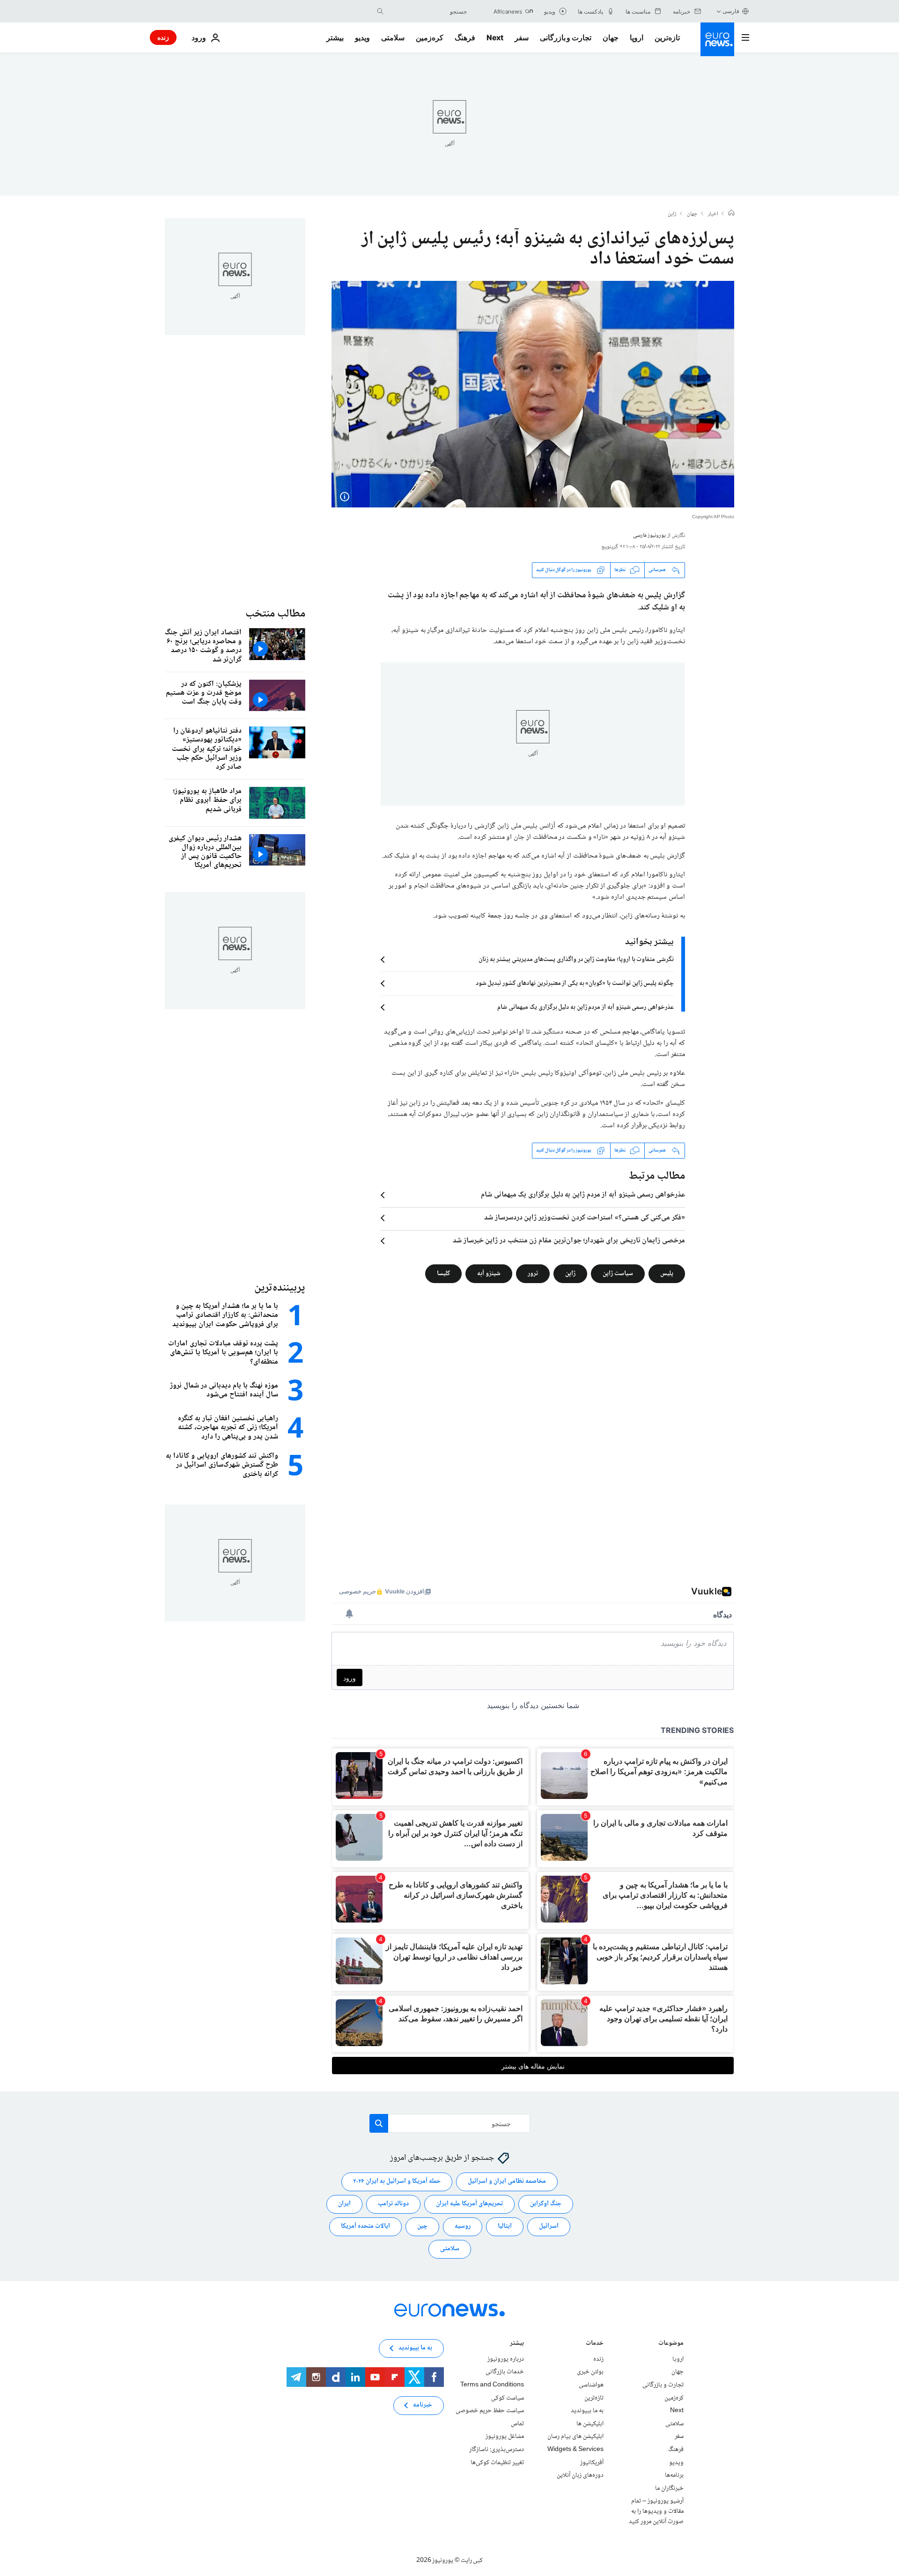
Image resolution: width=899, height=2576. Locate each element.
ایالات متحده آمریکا (365, 2226)
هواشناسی (591, 2385)
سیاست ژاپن (618, 1273)
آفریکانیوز (592, 2462)
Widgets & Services (575, 2450)
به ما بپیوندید (587, 2411)
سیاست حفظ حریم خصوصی (490, 2411)
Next (495, 37)
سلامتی (393, 37)
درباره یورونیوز (506, 2359)
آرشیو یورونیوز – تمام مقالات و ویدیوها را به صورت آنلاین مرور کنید (656, 2511)
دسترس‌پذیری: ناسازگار (497, 2450)
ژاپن (672, 214)
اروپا (637, 37)
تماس (517, 2424)
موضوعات (671, 2344)
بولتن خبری (590, 2372)
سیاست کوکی (508, 2398)
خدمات (595, 2344)
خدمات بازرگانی (505, 2372)
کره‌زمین (430, 37)
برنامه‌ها (674, 2475)
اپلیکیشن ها (590, 2424)
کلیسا (443, 1273)
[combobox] (427, 11)
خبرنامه (423, 2405)
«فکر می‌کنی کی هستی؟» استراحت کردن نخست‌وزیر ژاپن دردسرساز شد (585, 1218)
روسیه (463, 2226)
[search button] (380, 11)
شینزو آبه (489, 1273)
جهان (611, 37)
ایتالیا (505, 2226)
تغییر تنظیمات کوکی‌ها (497, 2462)
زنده (163, 37)
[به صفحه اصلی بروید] (717, 39)
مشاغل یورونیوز (505, 2437)
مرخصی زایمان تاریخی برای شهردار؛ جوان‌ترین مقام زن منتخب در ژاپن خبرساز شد (569, 1241)
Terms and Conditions (492, 2385)
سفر (522, 37)
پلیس (667, 1273)
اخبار (713, 214)
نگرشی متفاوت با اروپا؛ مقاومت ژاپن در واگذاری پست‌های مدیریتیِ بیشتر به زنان (576, 960)
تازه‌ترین (667, 37)
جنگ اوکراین (546, 2204)
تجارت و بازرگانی (566, 37)
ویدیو (362, 37)
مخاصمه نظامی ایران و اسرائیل (507, 2181)
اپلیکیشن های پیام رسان (575, 2437)
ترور (533, 1273)
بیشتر (517, 2344)
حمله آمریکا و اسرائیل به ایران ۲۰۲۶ (397, 2181)
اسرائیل (549, 2226)
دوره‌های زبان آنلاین (580, 2475)
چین (422, 2226)
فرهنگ (465, 37)
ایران (344, 2204)
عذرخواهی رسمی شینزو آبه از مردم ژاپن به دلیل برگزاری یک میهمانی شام (586, 1007)
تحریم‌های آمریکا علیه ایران (469, 2204)
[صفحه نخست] (731, 214)
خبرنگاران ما (669, 2488)
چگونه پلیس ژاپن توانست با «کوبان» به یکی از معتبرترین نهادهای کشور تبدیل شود (575, 983)
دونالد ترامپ (393, 2204)
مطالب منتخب (275, 614)
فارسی (731, 11)
